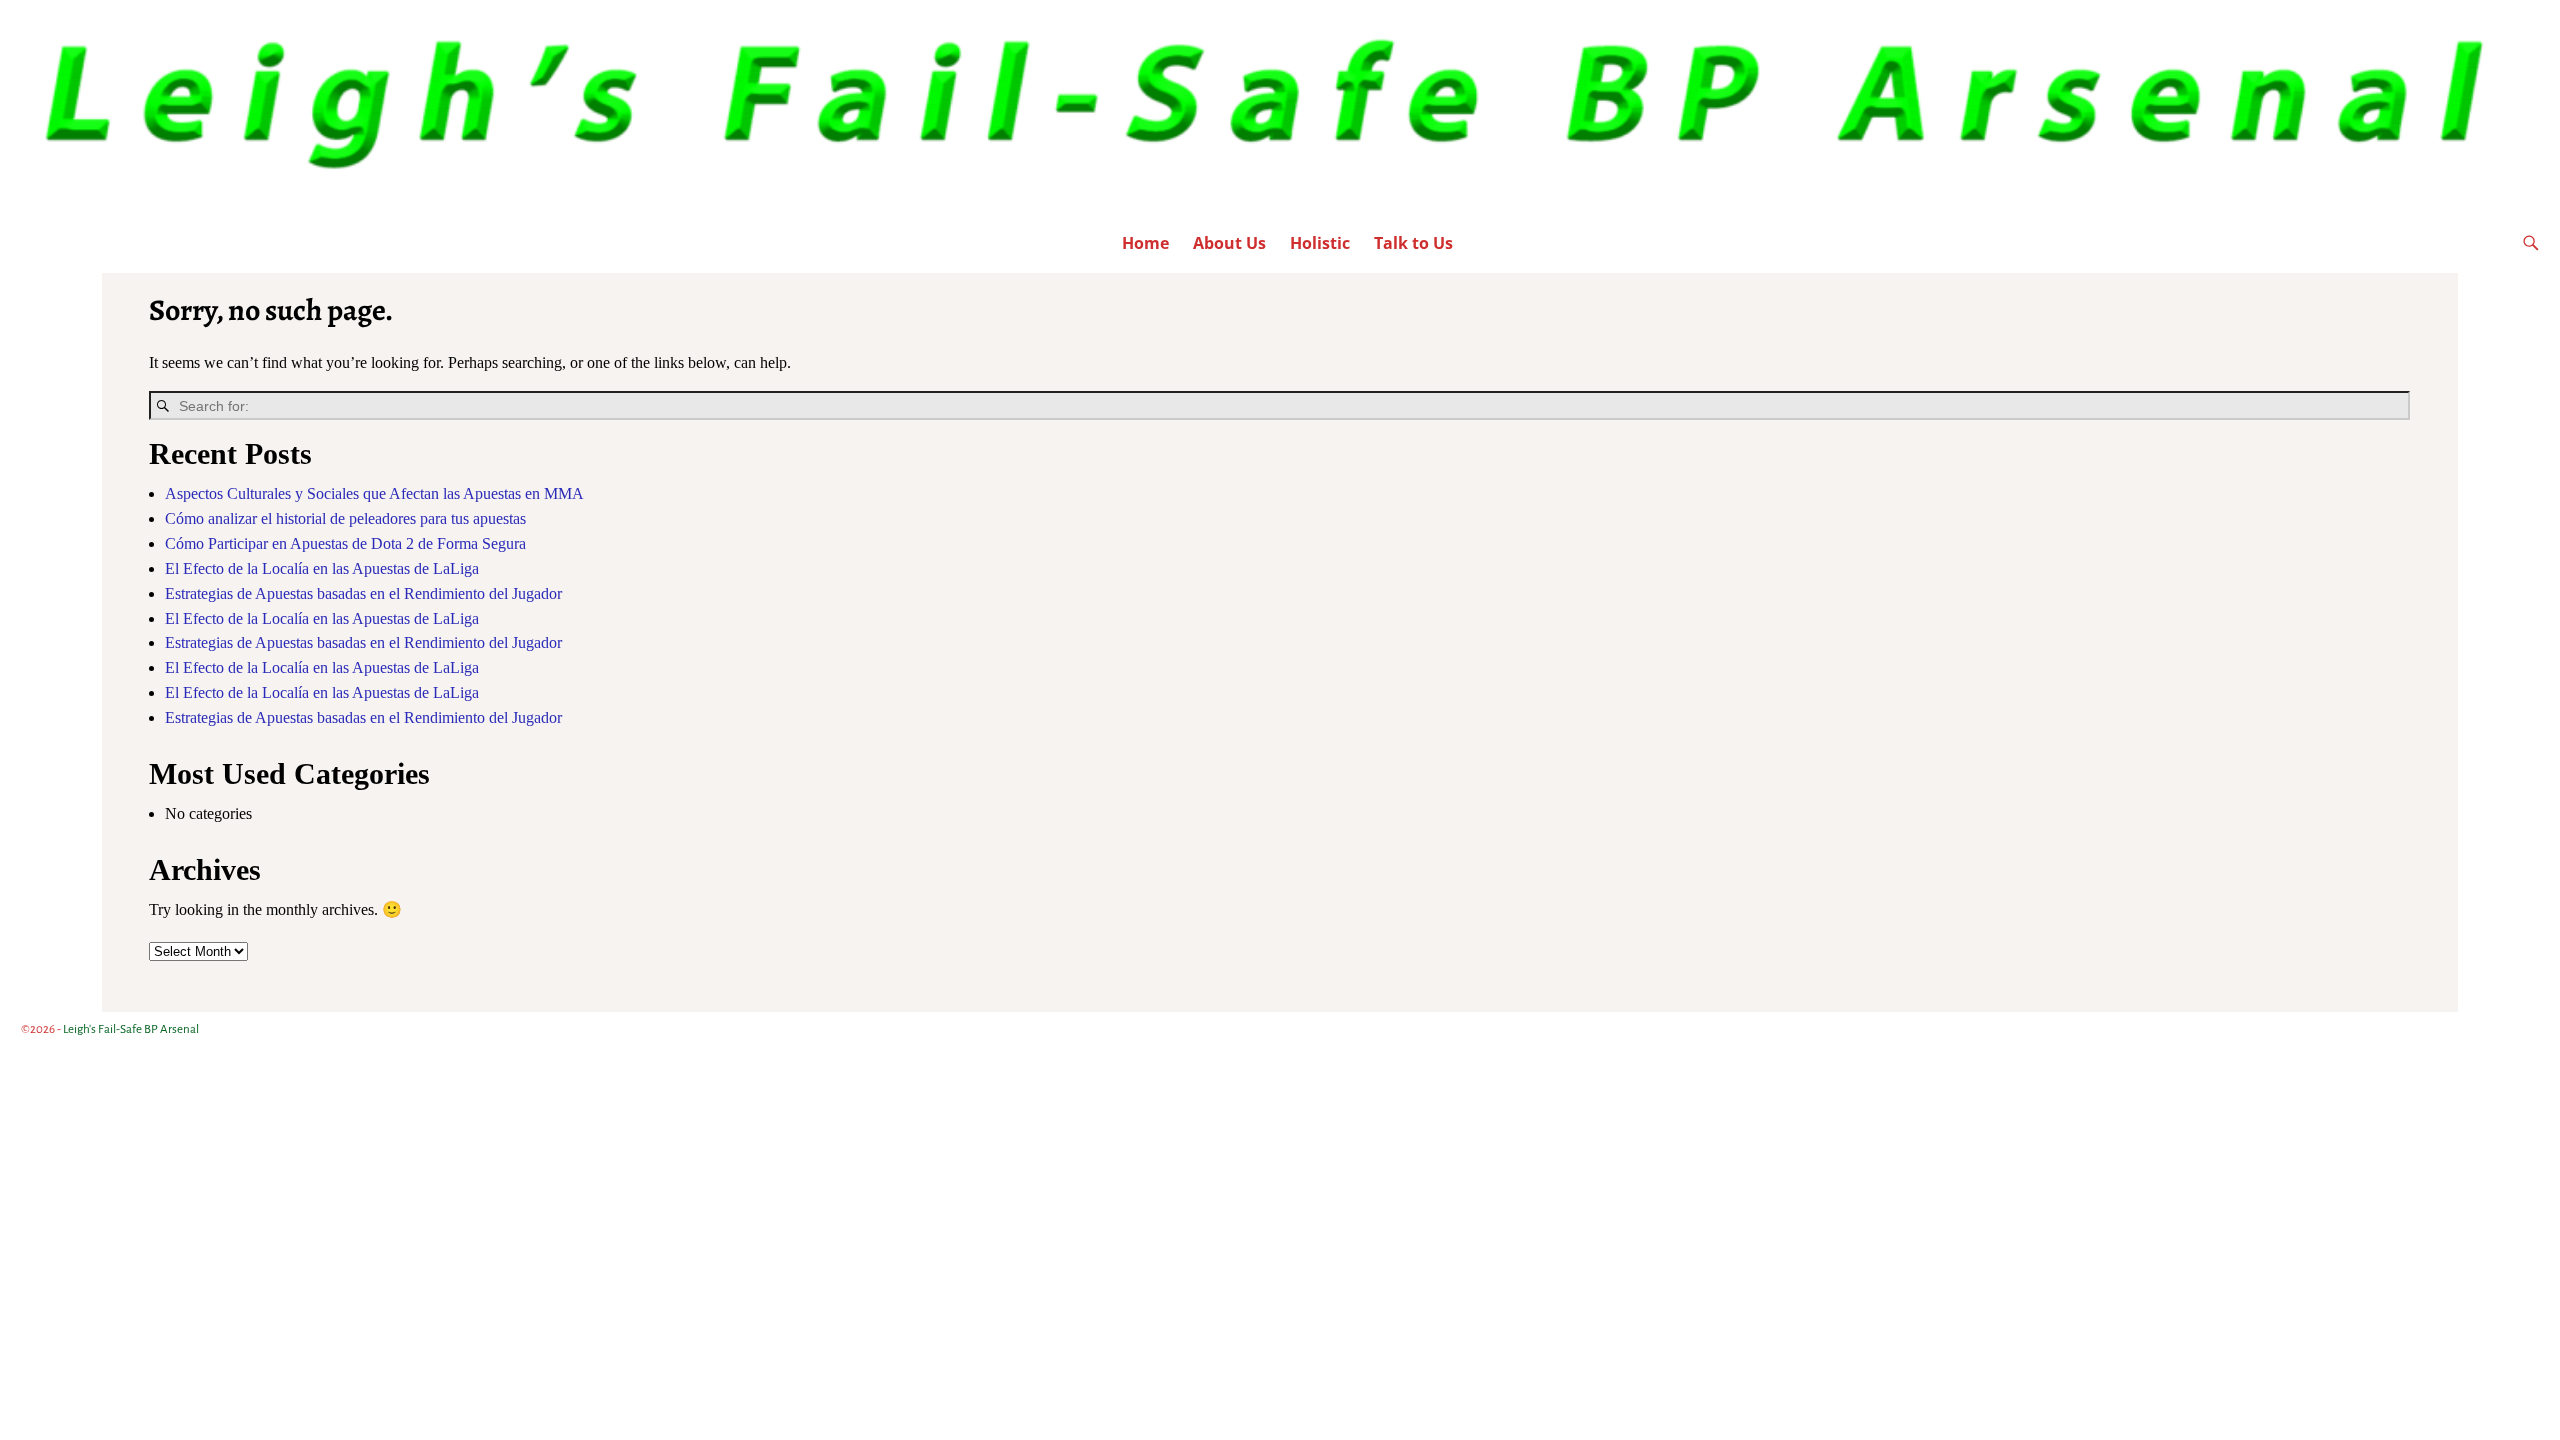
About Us (1229, 243)
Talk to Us (1413, 243)
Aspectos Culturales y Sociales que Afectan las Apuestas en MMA (374, 493)
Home (1145, 243)
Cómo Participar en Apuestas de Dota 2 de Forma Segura (345, 543)
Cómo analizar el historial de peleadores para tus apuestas (345, 518)
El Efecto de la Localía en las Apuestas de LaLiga (322, 568)
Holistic (1320, 243)
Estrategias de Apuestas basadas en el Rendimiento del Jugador (363, 593)
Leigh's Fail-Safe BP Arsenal (131, 1029)
